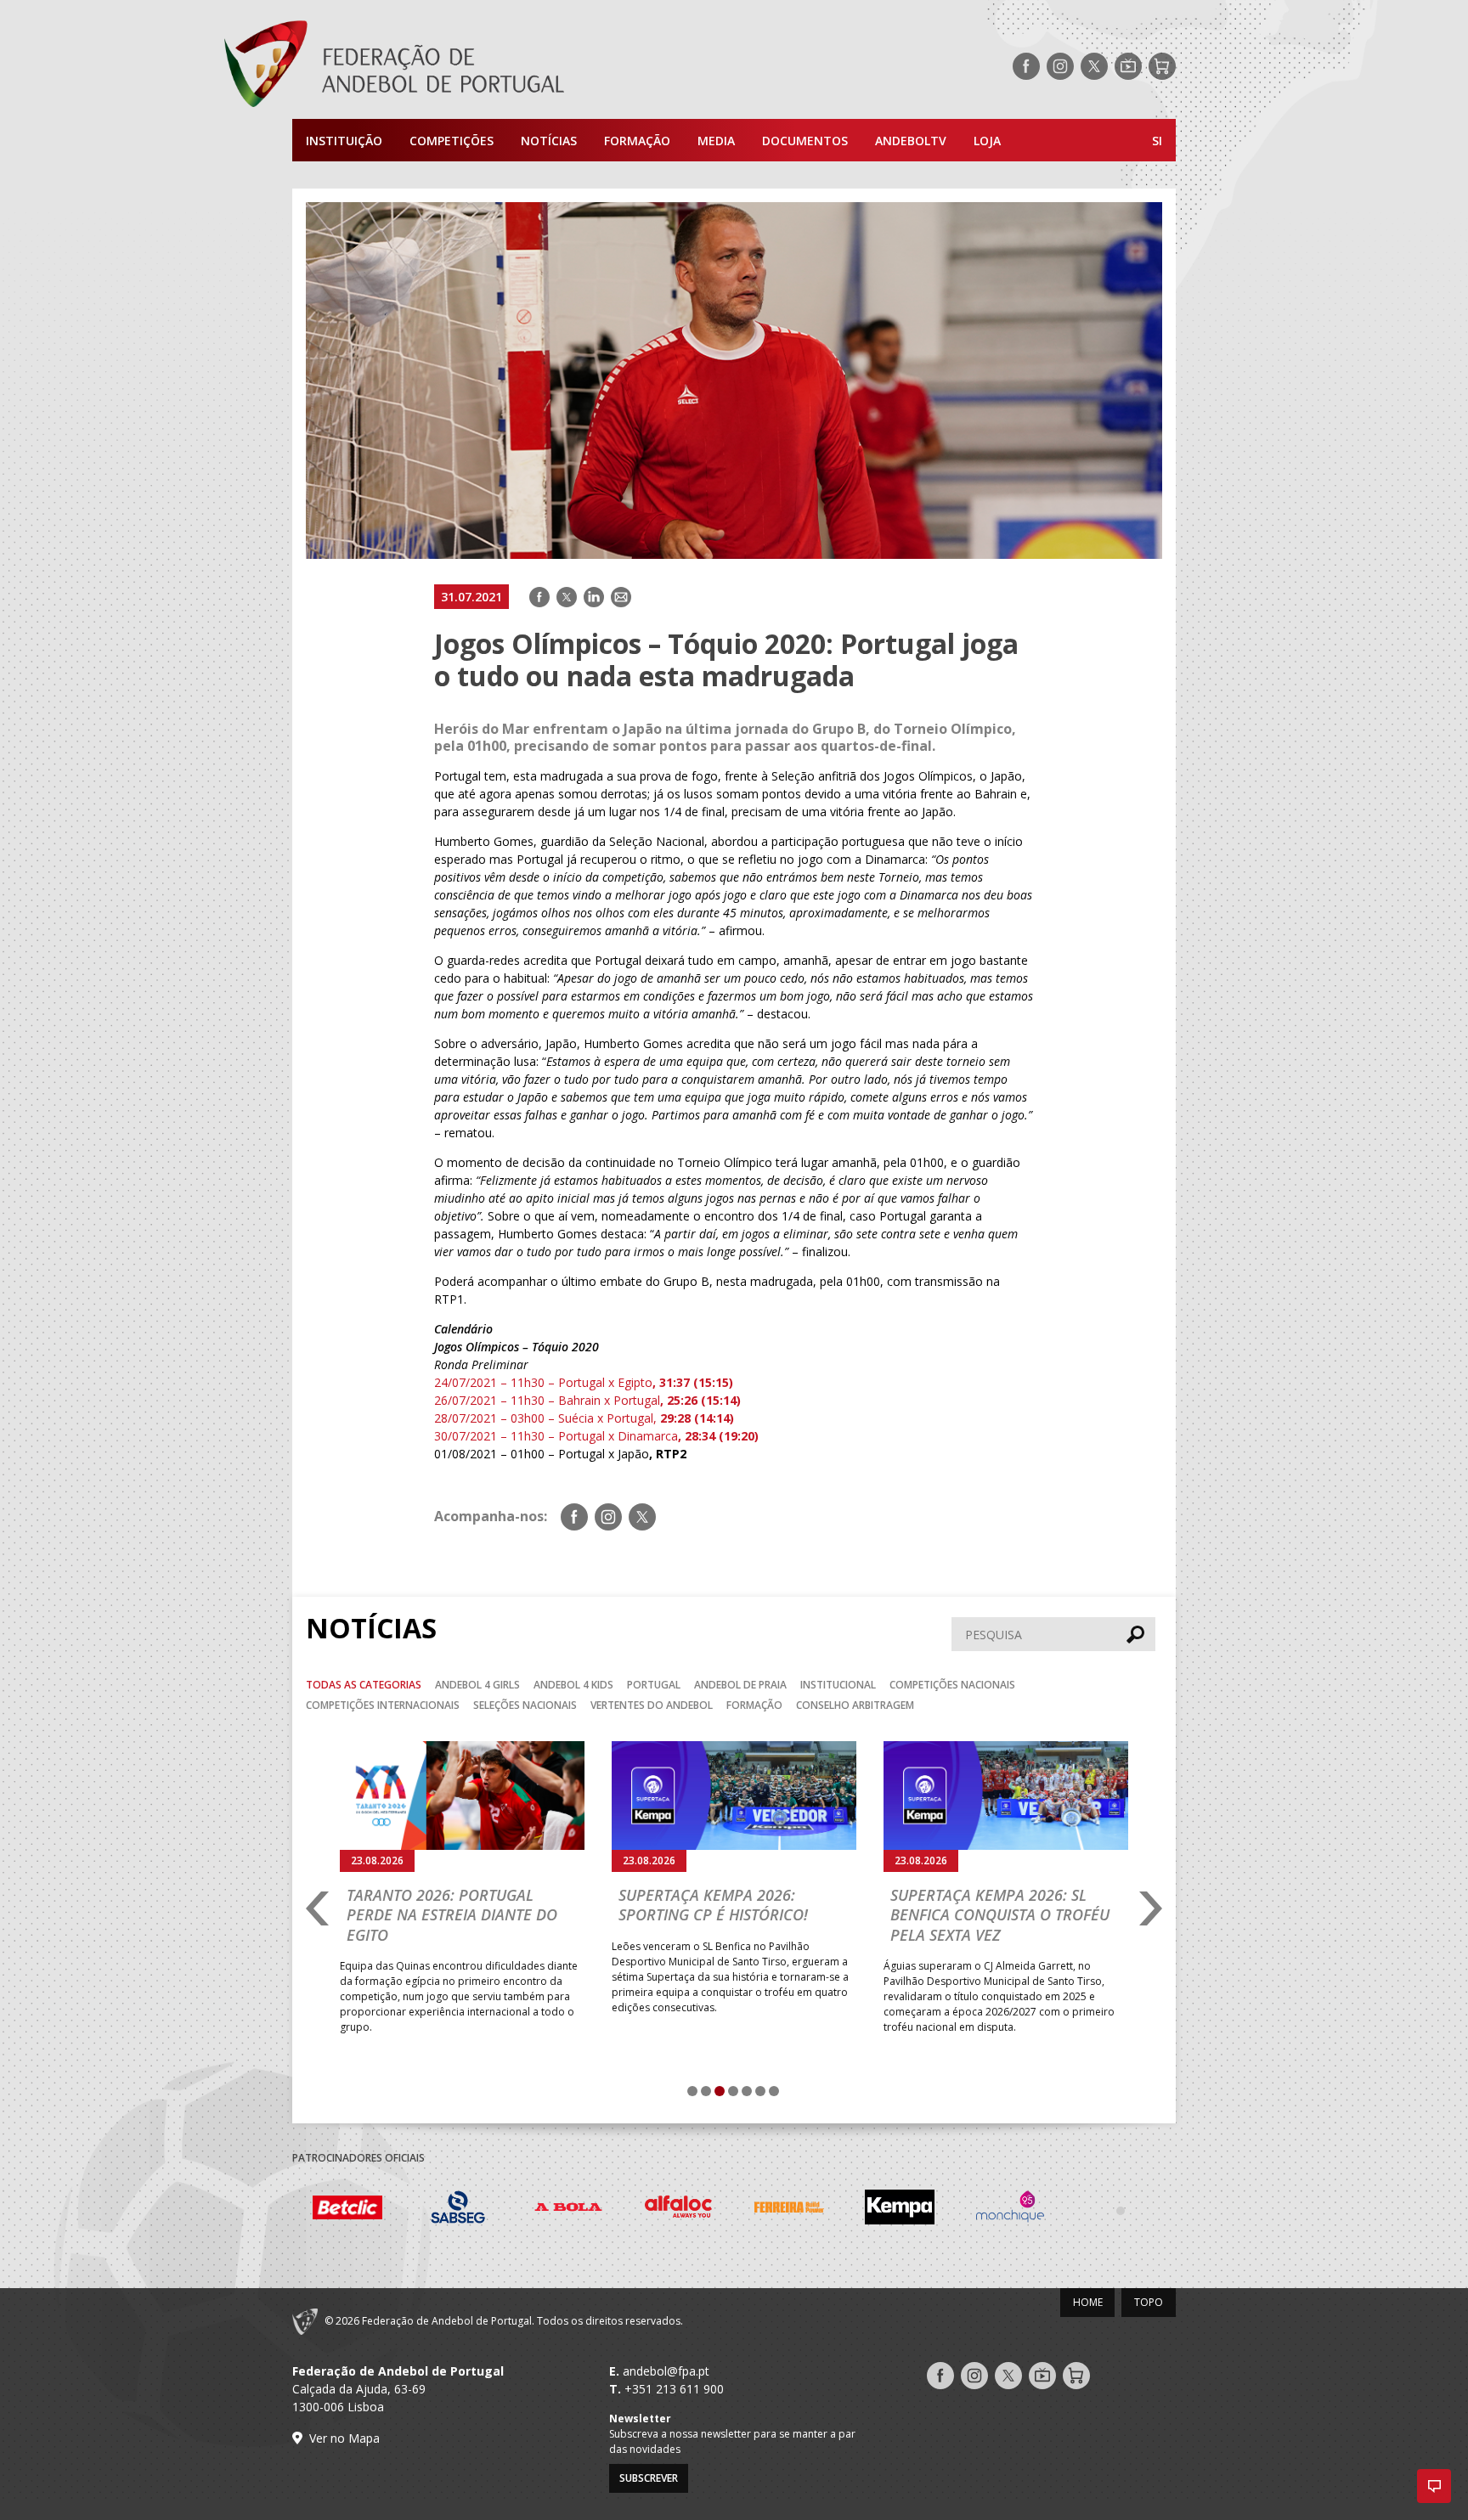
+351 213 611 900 (674, 2389)
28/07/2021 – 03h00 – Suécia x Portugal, (584, 1418)
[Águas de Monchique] (922, 2210)
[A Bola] (480, 2210)
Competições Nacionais (952, 1685)
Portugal (654, 1685)
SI (1157, 141)
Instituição (344, 141)
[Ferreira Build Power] (701, 2210)
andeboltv (911, 141)
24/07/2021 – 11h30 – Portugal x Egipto (584, 1382)
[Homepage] (462, 66)
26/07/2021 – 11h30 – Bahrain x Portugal (587, 1400)
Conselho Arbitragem (855, 1705)
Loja (987, 141)
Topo (1149, 2302)
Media (716, 141)
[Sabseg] (370, 2210)
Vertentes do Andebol (652, 1705)
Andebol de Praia (740, 1685)
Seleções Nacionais (525, 1705)
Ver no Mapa (344, 2438)
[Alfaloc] (590, 2210)
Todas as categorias (364, 1685)
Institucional (838, 1685)
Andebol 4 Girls (477, 1685)
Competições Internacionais (383, 1705)
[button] (1434, 2486)
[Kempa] (811, 2210)
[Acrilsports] (1143, 2210)
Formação (637, 141)
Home (1088, 2302)
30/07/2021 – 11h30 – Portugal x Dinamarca (596, 1436)
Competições (452, 141)
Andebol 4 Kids (573, 1685)
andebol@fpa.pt (666, 2371)
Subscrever (649, 2478)
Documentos (805, 141)
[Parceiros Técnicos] (1032, 2210)
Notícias (549, 141)
